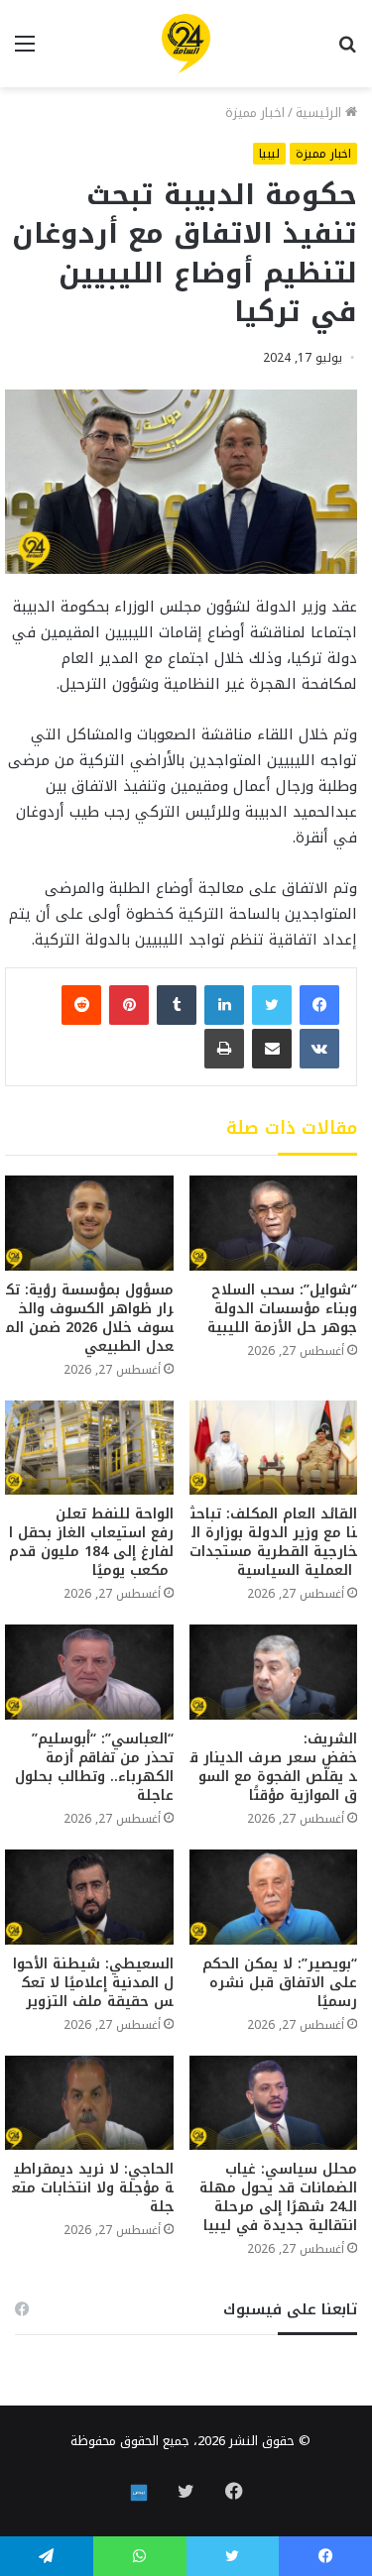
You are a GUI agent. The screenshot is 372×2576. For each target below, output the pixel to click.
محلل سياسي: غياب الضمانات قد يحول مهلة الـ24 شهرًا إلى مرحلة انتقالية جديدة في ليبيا (278, 2197)
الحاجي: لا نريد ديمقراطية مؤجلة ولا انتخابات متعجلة (93, 2188)
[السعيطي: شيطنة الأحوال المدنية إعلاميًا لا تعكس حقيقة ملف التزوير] (89, 1897)
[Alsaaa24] (186, 44)
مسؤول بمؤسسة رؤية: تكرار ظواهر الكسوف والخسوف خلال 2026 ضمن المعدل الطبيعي (90, 1318)
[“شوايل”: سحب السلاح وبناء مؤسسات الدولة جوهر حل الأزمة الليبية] (274, 1223)
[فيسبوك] (319, 1005)
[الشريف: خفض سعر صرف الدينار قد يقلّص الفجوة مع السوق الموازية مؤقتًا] (274, 1672)
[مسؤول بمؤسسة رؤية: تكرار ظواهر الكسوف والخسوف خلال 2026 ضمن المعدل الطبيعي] (89, 1223)
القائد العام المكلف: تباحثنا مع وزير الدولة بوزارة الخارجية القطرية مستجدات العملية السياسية (273, 1542)
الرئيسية (320, 112)
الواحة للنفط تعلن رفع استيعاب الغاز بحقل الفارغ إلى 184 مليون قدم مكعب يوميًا (91, 1542)
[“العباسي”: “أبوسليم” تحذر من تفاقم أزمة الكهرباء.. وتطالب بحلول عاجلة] (89, 1672)
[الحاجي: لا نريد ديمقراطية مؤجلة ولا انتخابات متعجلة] (89, 2103)
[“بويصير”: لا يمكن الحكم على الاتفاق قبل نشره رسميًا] (274, 1897)
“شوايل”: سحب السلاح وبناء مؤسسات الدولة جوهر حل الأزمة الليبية (282, 1309)
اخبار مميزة (255, 112)
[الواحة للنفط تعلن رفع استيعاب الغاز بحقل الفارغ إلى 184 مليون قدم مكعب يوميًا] (89, 1448)
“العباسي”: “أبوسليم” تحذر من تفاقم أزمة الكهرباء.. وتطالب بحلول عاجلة (94, 1767)
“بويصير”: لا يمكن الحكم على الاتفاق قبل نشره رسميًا (280, 1983)
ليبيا (269, 154)
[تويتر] (272, 1005)
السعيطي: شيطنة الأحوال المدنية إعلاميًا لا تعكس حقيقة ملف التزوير (93, 1983)
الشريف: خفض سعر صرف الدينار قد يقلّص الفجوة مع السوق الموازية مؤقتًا (274, 1767)
